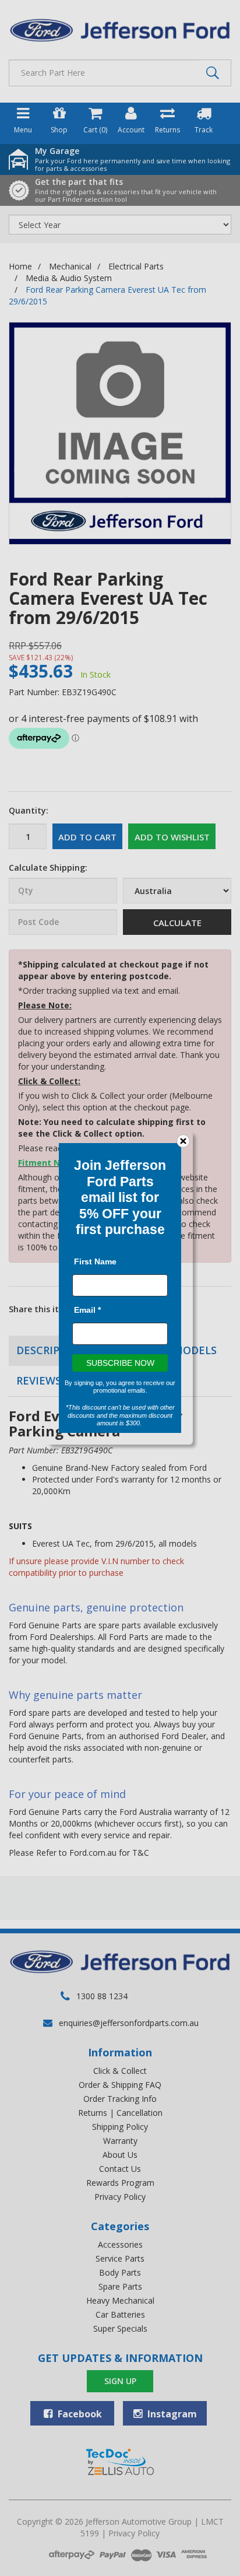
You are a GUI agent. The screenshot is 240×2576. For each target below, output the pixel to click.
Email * (87, 1310)
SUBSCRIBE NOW (120, 1363)
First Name (95, 1261)
